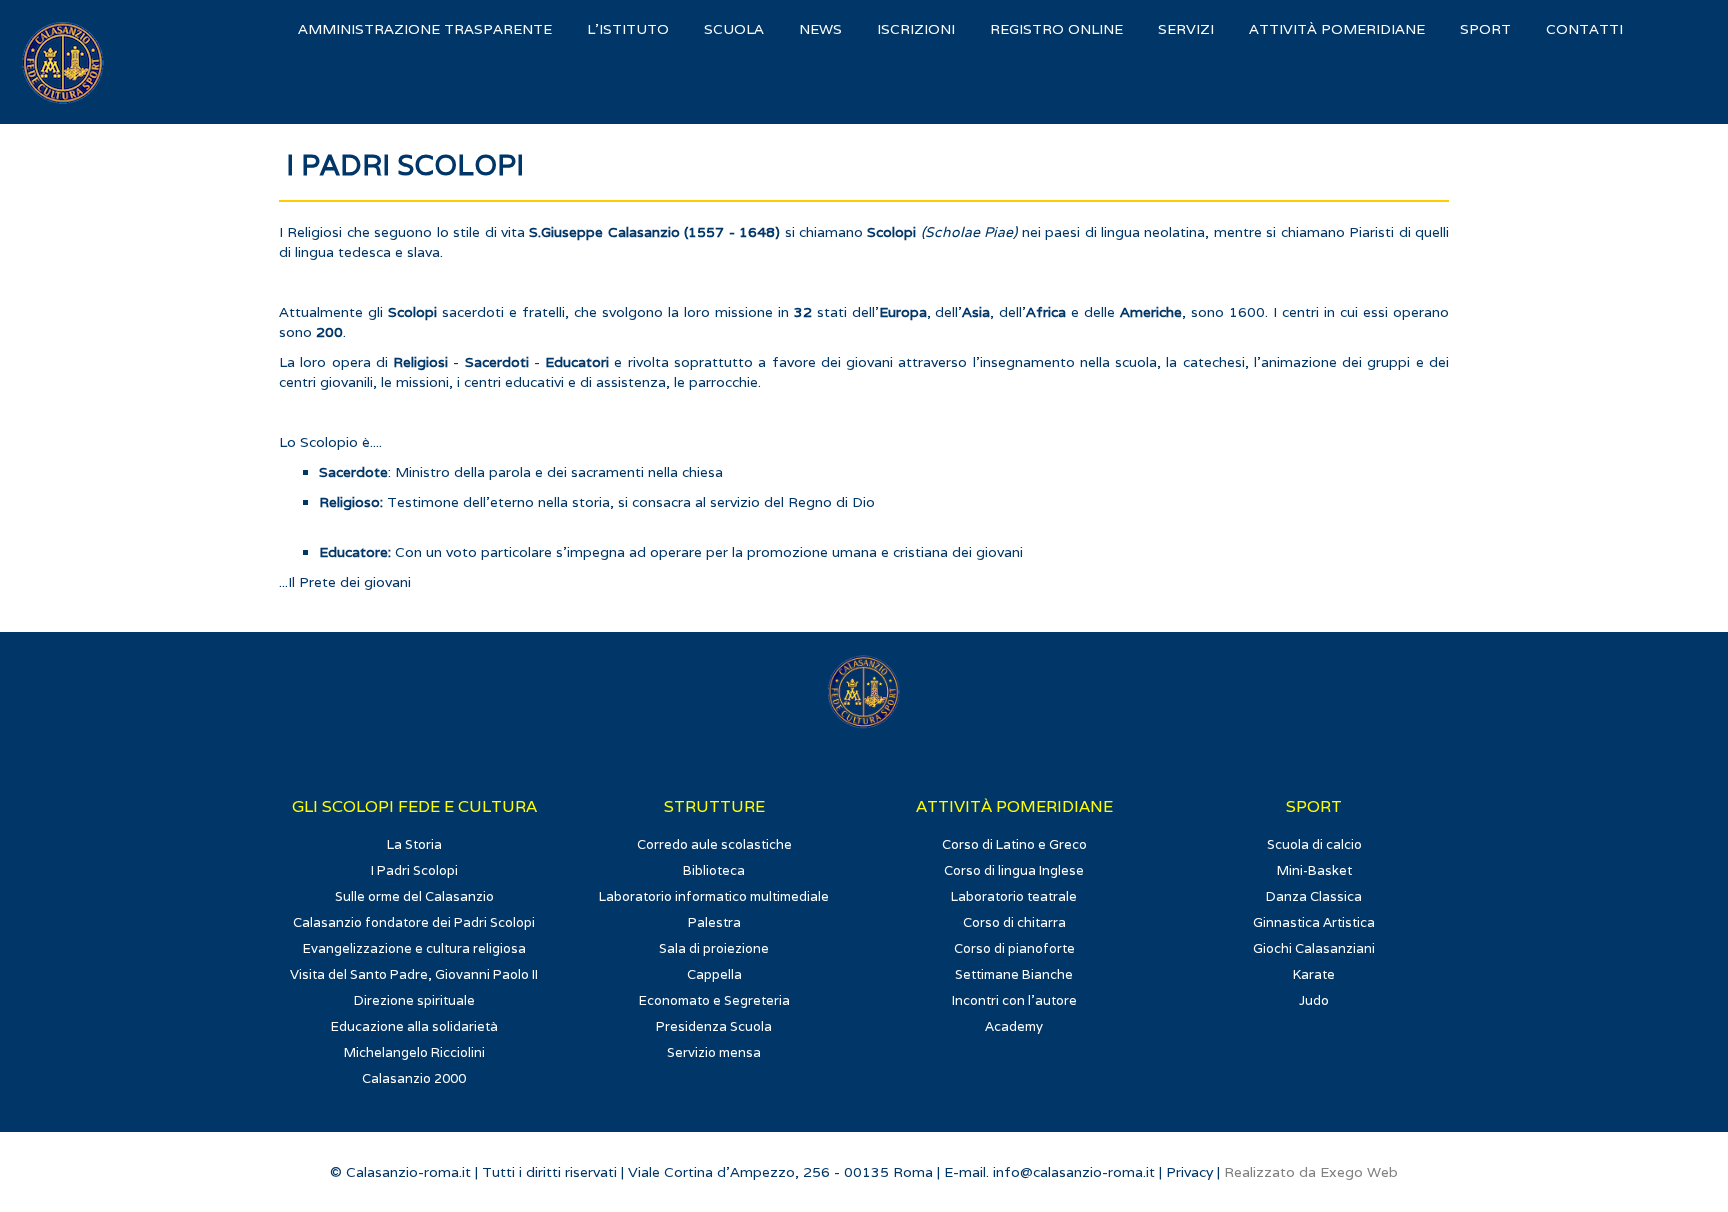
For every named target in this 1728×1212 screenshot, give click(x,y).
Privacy (1189, 1172)
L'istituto (628, 29)
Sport (1485, 29)
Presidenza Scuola (714, 1026)
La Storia (414, 844)
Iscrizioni (916, 29)
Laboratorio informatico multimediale (714, 896)
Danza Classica (1314, 896)
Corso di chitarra (1014, 922)
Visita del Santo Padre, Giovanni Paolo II (414, 974)
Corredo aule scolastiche (714, 844)
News (820, 29)
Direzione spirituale (414, 1000)
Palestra (714, 922)
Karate (1314, 974)
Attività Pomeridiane (1337, 29)
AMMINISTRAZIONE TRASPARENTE (425, 29)
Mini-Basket (1314, 870)
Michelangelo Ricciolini (414, 1052)
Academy (1014, 1026)
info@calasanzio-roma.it (1074, 1172)
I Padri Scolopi (414, 870)
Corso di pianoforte (1014, 948)
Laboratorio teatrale (1014, 896)
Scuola (734, 29)
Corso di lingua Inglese (1014, 870)
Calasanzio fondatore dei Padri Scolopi (414, 922)
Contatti (1584, 29)
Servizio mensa (714, 1052)
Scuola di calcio (1314, 844)
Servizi (1186, 29)
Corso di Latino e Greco (1014, 844)
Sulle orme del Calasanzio (414, 896)
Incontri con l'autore (1014, 1000)
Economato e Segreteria (714, 1000)
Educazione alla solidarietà (414, 1026)
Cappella (714, 974)
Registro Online (1056, 29)
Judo (1314, 1000)
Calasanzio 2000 (414, 1078)
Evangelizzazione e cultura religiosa (414, 948)
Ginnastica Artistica (1314, 922)
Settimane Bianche (1014, 974)
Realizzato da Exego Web (1311, 1172)
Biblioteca (714, 870)
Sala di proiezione (714, 948)
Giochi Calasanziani (1314, 948)
